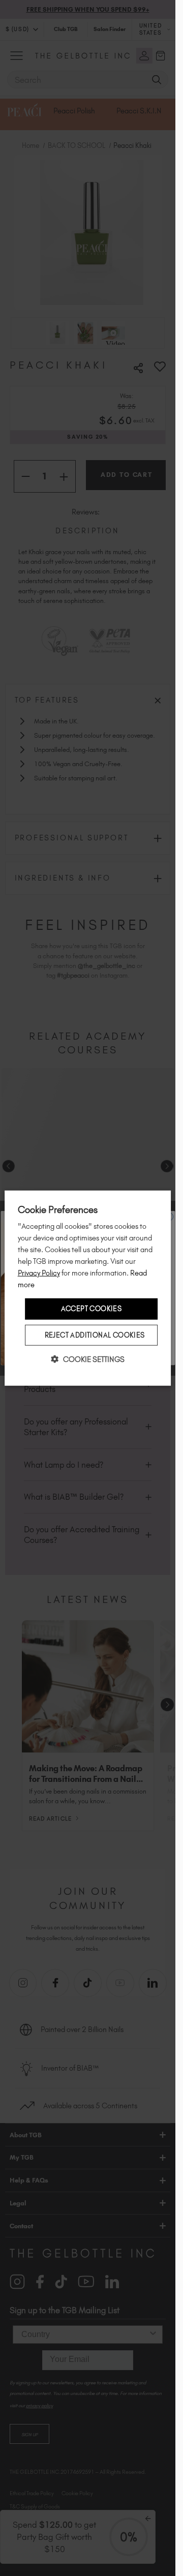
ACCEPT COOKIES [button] (91, 1309)
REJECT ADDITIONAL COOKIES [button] (95, 1335)
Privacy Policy (39, 1273)
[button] (88, 1359)
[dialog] (88, 1288)
